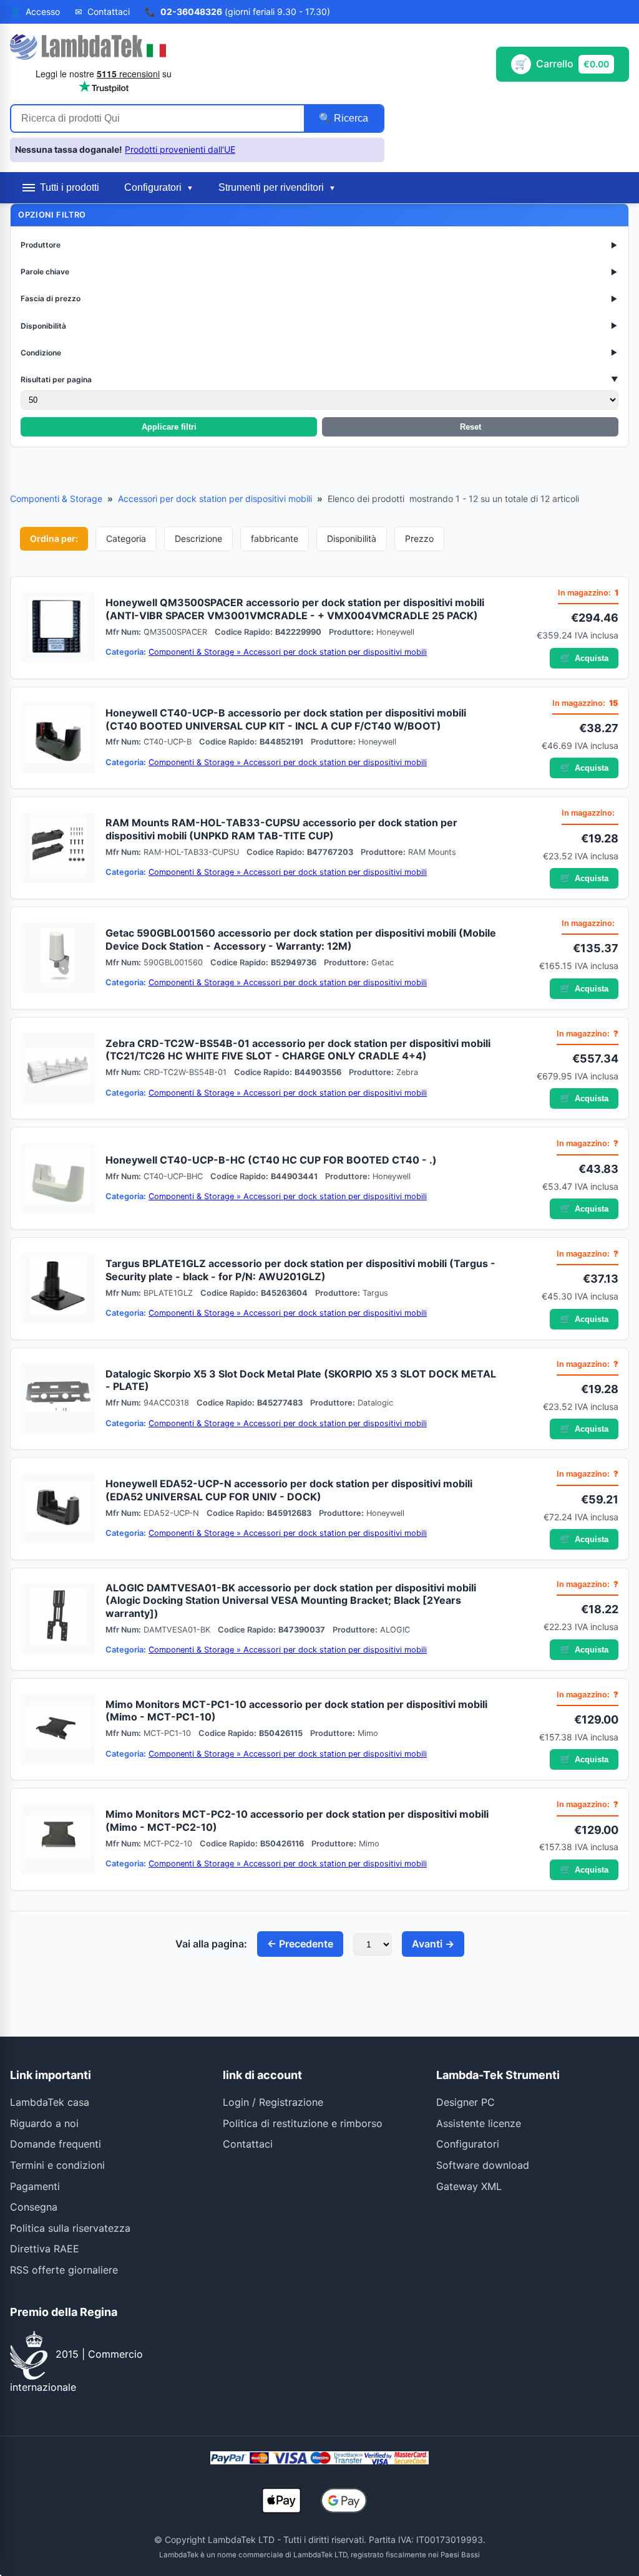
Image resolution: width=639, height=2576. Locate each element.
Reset (471, 427)
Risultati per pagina (319, 379)
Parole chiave (319, 272)
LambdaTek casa (50, 2102)
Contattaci (248, 2144)
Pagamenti (35, 2186)
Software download (483, 2165)
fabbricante (275, 538)
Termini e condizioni (57, 2165)
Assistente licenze (479, 2123)
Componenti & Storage (56, 499)
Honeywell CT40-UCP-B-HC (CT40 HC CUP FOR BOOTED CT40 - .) (271, 1160)
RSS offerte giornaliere (64, 2270)
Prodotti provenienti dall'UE (180, 149)
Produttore (319, 245)
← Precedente (300, 1944)
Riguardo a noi (44, 2123)
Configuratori (468, 2144)
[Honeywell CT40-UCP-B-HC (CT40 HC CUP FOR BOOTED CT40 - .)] (58, 1179)
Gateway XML (469, 2186)
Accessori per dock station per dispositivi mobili (215, 499)
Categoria (126, 538)
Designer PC (466, 2102)
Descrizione (198, 538)
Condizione (319, 353)
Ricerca (350, 118)
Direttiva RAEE (45, 2249)
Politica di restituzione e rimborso (303, 2123)
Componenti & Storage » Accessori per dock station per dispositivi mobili (288, 652)
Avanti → (433, 1944)
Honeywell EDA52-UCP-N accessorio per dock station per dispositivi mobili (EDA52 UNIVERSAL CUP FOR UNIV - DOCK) (289, 1490)
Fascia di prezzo (319, 298)
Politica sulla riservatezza (70, 2228)
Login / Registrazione (273, 2102)
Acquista (584, 658)
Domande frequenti (56, 2144)
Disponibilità (319, 326)
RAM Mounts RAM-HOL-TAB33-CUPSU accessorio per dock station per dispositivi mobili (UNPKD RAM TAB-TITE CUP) (281, 829)
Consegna (34, 2207)
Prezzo (419, 538)
